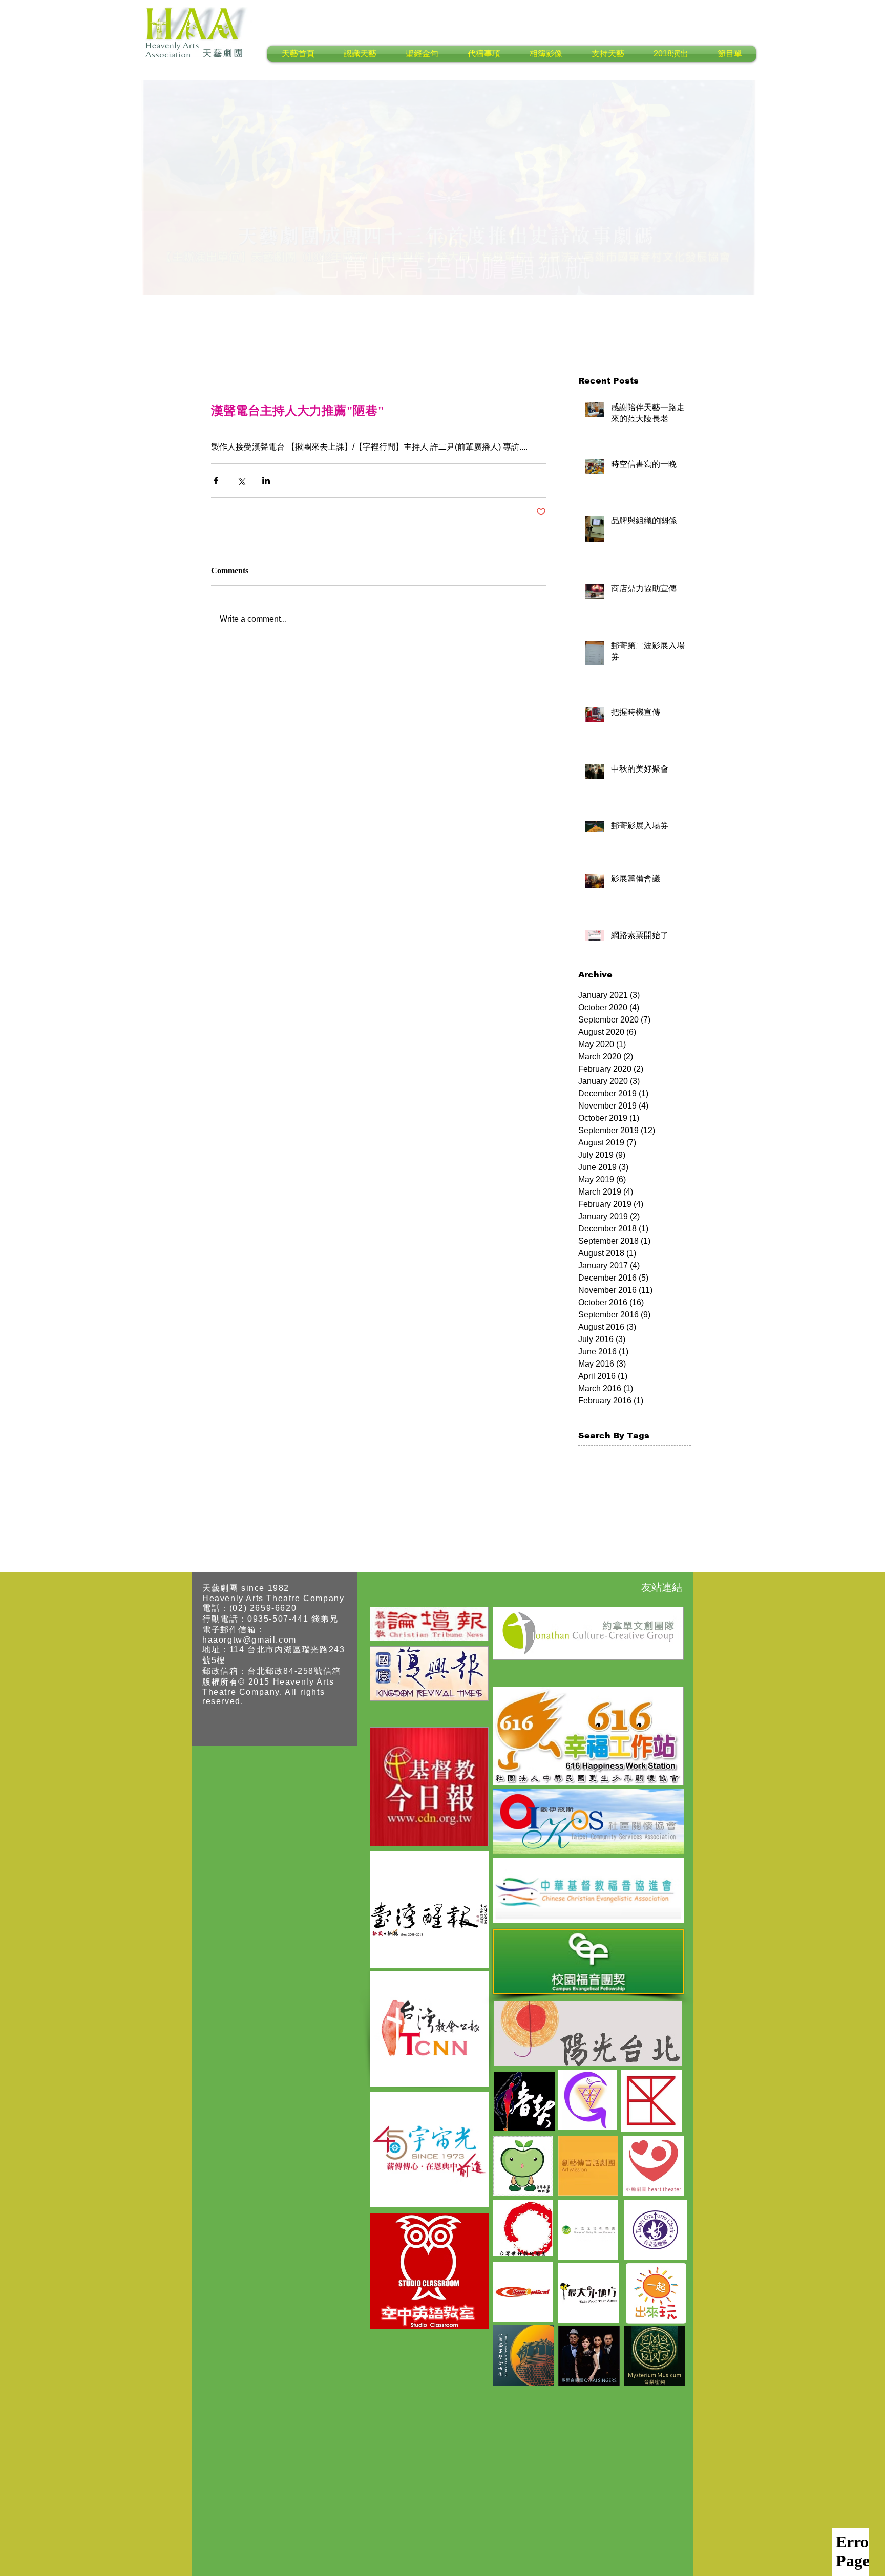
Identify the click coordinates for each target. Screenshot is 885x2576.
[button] (360, 54)
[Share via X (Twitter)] (241, 481)
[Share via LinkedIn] (266, 481)
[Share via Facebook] (216, 481)
